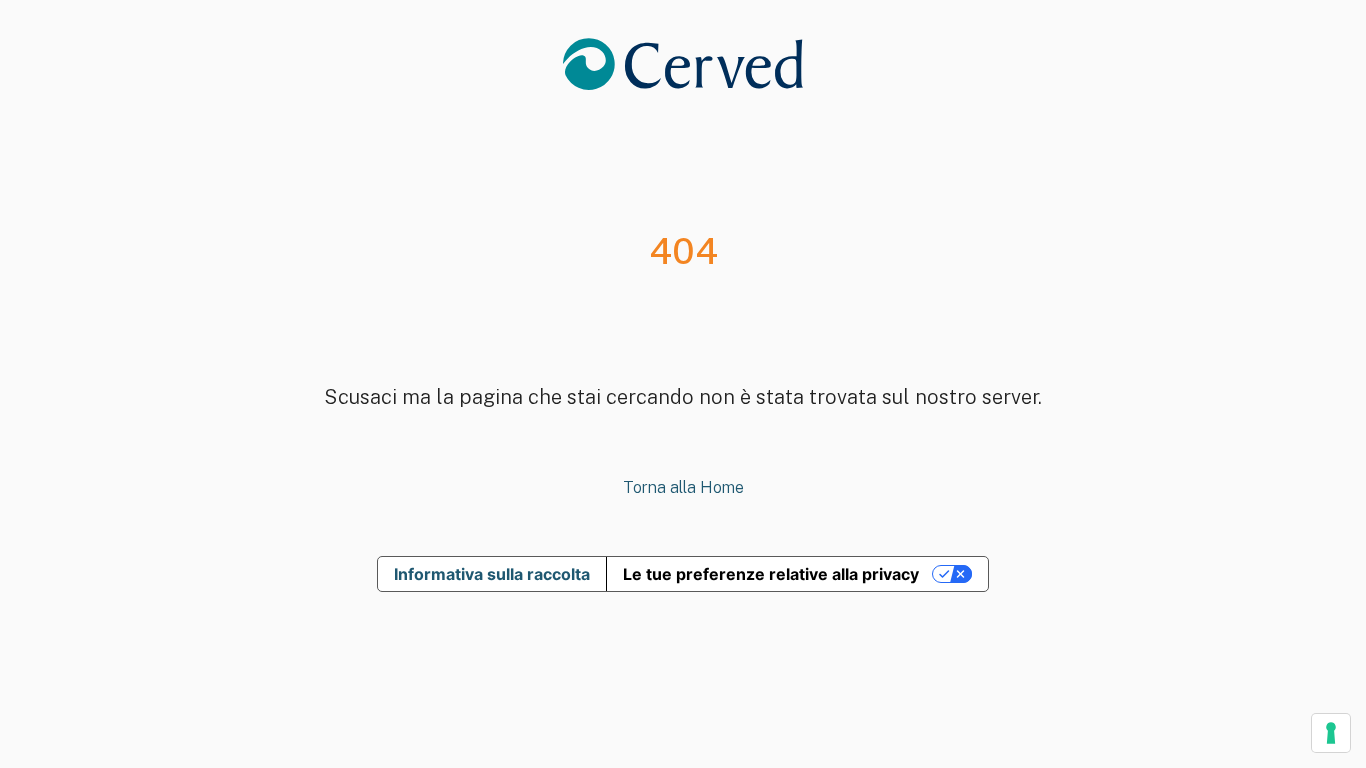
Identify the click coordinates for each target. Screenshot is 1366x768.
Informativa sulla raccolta (492, 574)
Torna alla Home (683, 487)
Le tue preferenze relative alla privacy (771, 574)
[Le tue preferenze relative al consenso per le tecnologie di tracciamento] (1331, 733)
